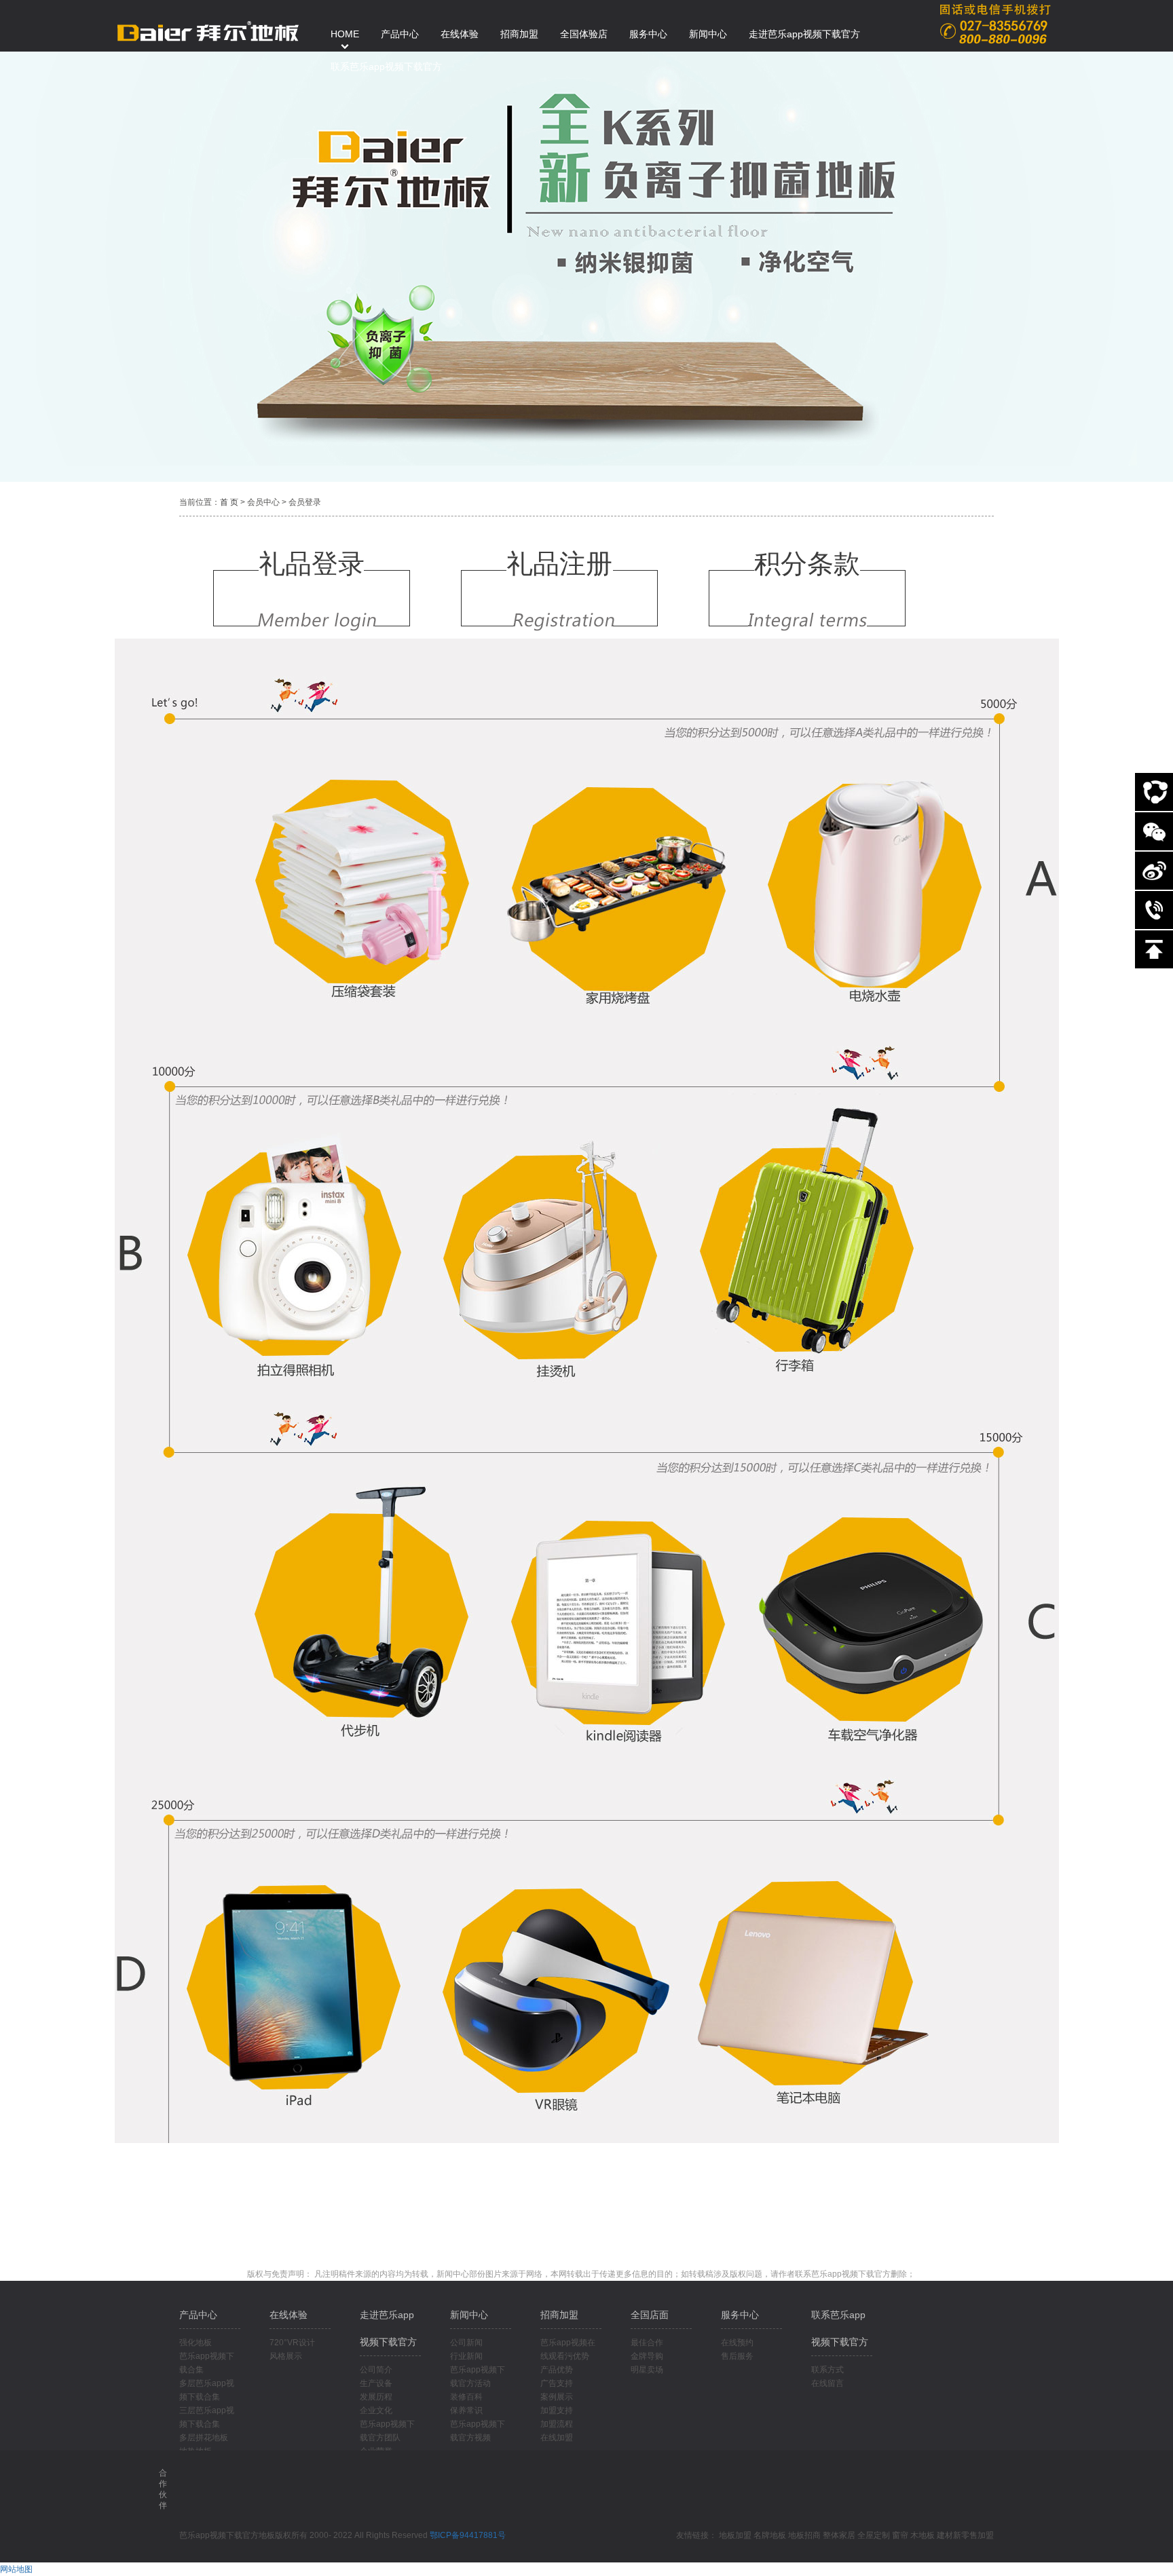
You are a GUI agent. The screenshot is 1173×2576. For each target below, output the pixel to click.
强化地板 (195, 2343)
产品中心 (198, 2315)
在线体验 (288, 2315)
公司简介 (376, 2370)
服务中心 (740, 2315)
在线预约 (737, 2343)
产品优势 (557, 2370)
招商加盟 (559, 2315)
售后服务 (737, 2356)
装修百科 (466, 2397)
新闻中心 (469, 2315)
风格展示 (286, 2356)
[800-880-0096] (1154, 910)
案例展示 (557, 2397)
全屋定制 (874, 2535)
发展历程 (376, 2397)
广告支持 (557, 2383)
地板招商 (804, 2535)
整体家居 (839, 2535)
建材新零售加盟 (965, 2535)
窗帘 (900, 2535)
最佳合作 (647, 2343)
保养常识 (466, 2410)
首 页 (229, 502)
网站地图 (16, 2569)
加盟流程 (557, 2424)
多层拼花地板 (204, 2438)
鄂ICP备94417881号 (468, 2535)
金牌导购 (647, 2356)
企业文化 (376, 2410)
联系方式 (827, 2370)
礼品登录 (312, 564)
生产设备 (376, 2383)
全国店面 (650, 2315)
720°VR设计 (292, 2343)
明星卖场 (647, 2370)
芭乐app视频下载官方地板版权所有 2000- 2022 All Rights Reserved (304, 2535)
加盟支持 (557, 2410)
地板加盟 (735, 2535)
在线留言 (827, 2383)
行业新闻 (466, 2356)
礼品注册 (559, 564)
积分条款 (807, 564)
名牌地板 (770, 2535)
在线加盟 (557, 2438)
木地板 (923, 2535)
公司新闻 (466, 2343)
